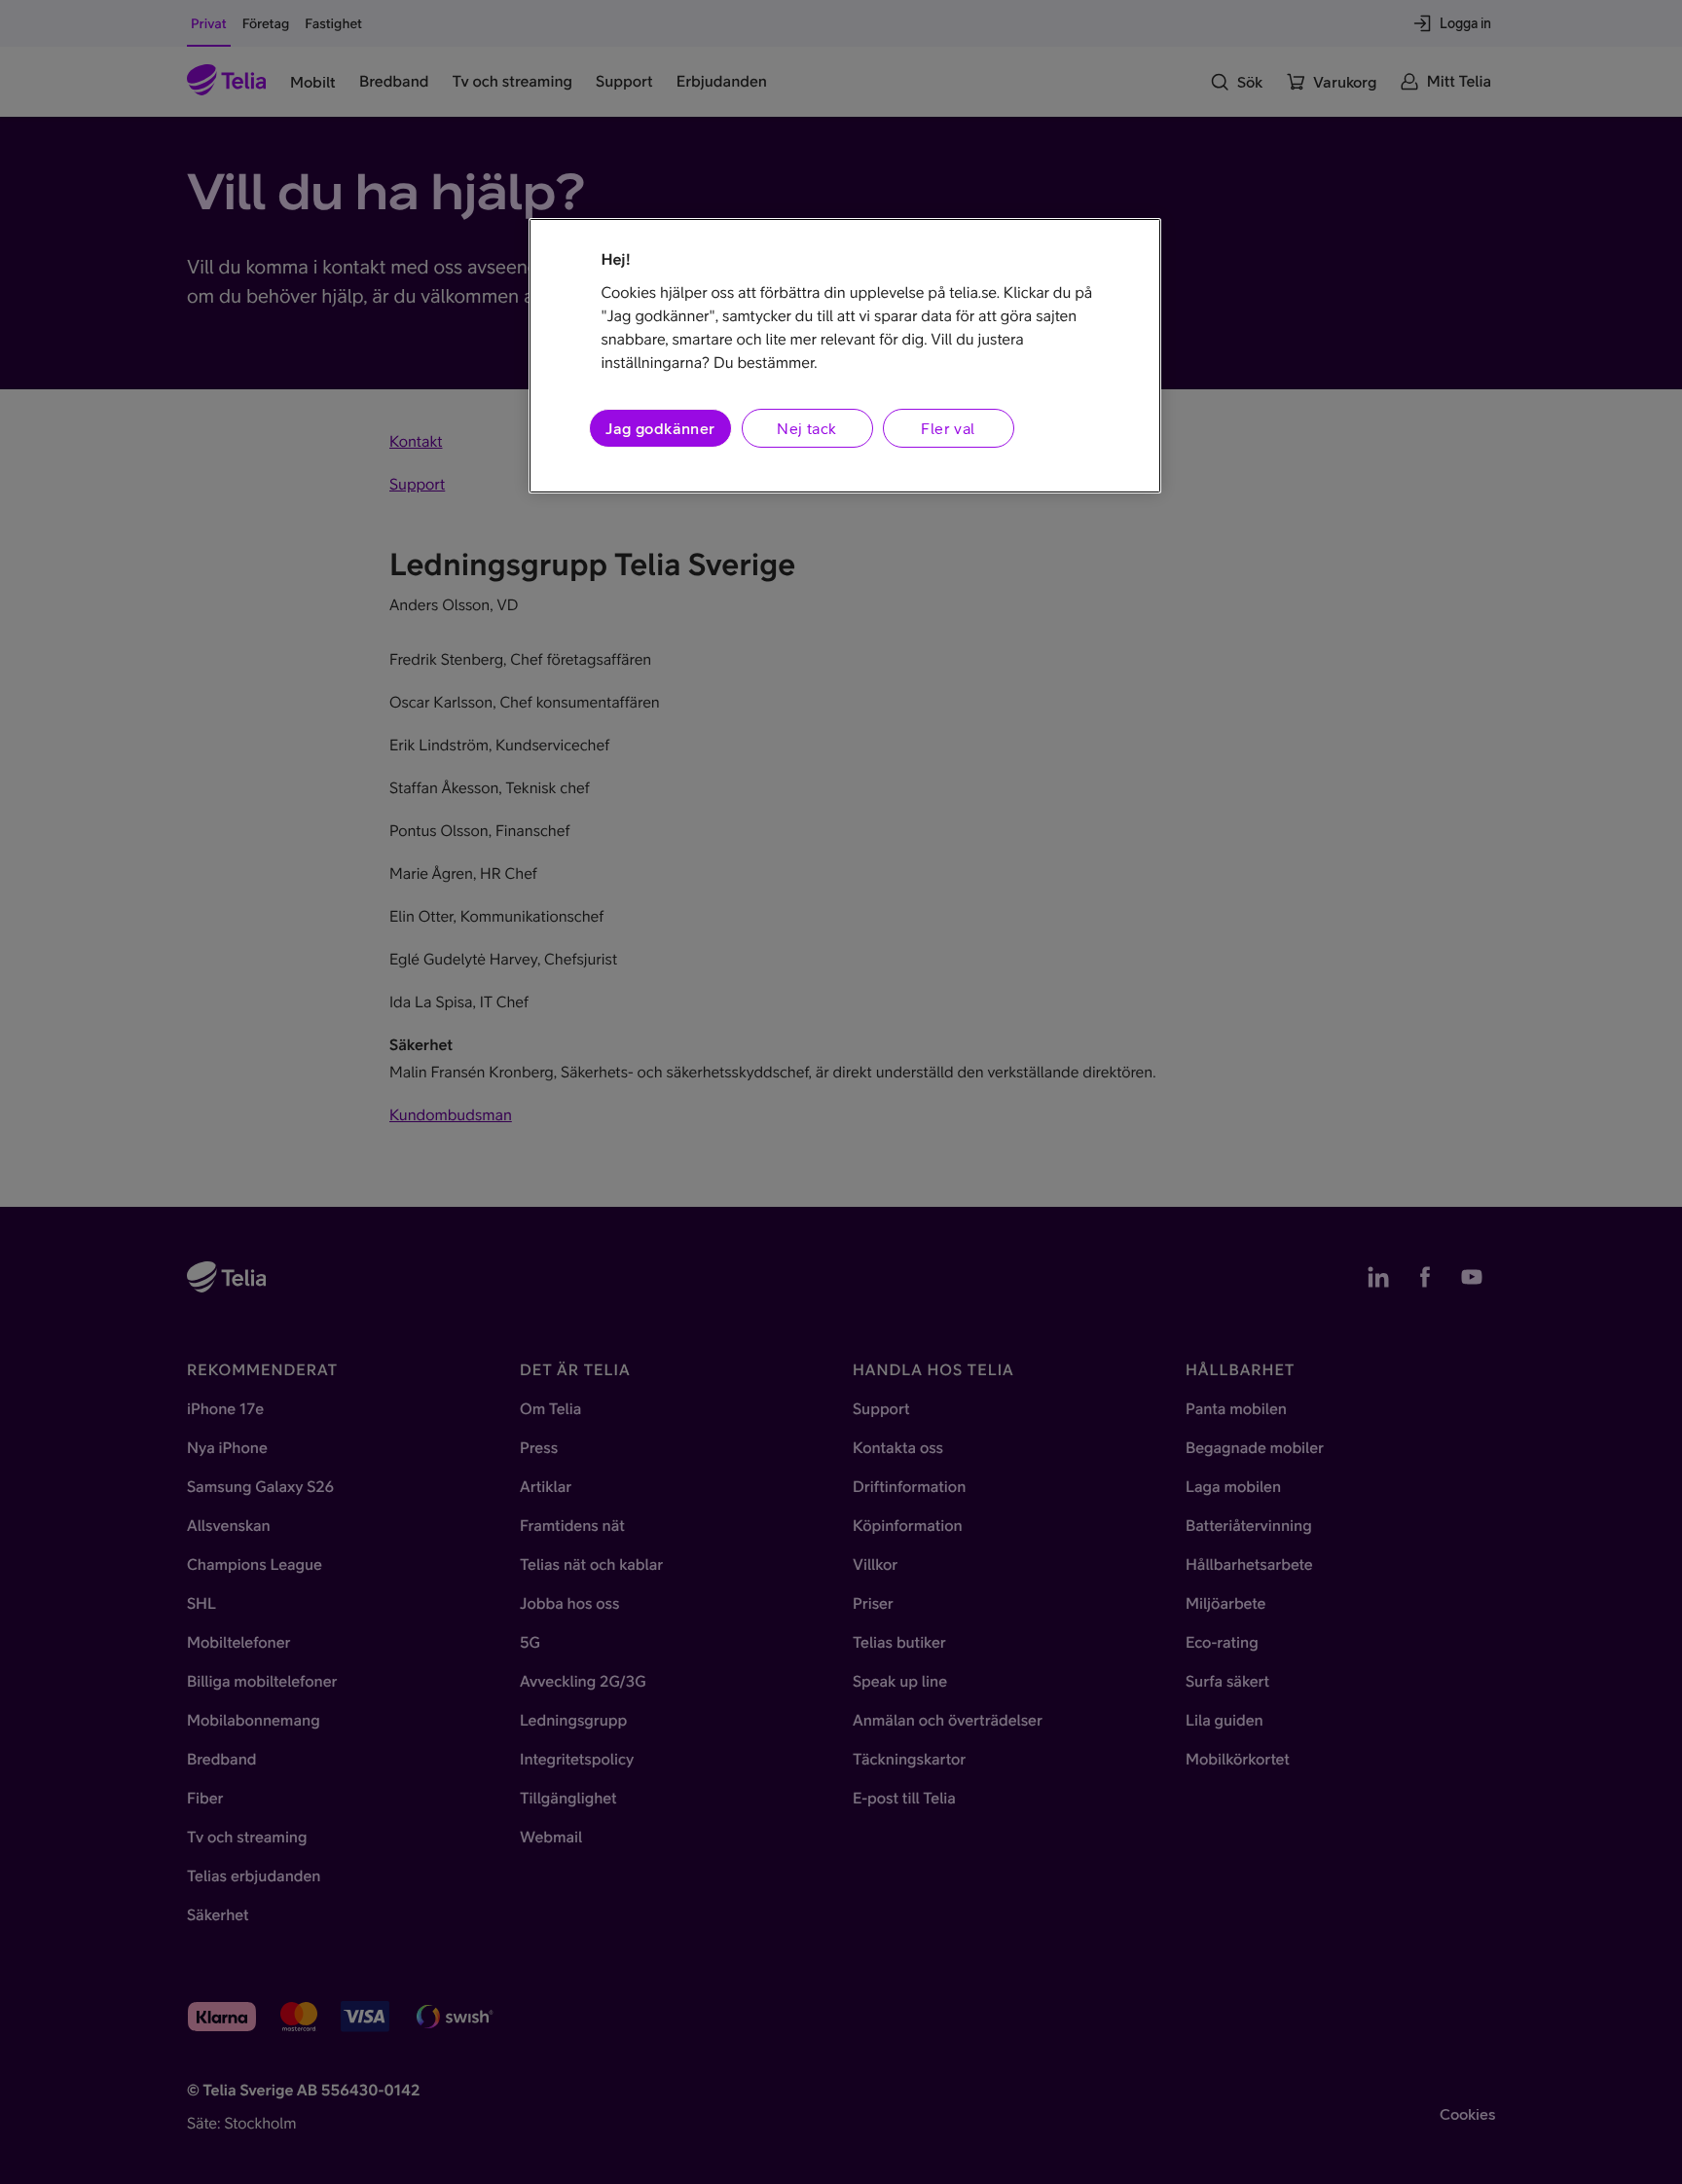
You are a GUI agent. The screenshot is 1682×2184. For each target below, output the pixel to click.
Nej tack (806, 428)
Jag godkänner (660, 428)
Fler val (948, 428)
